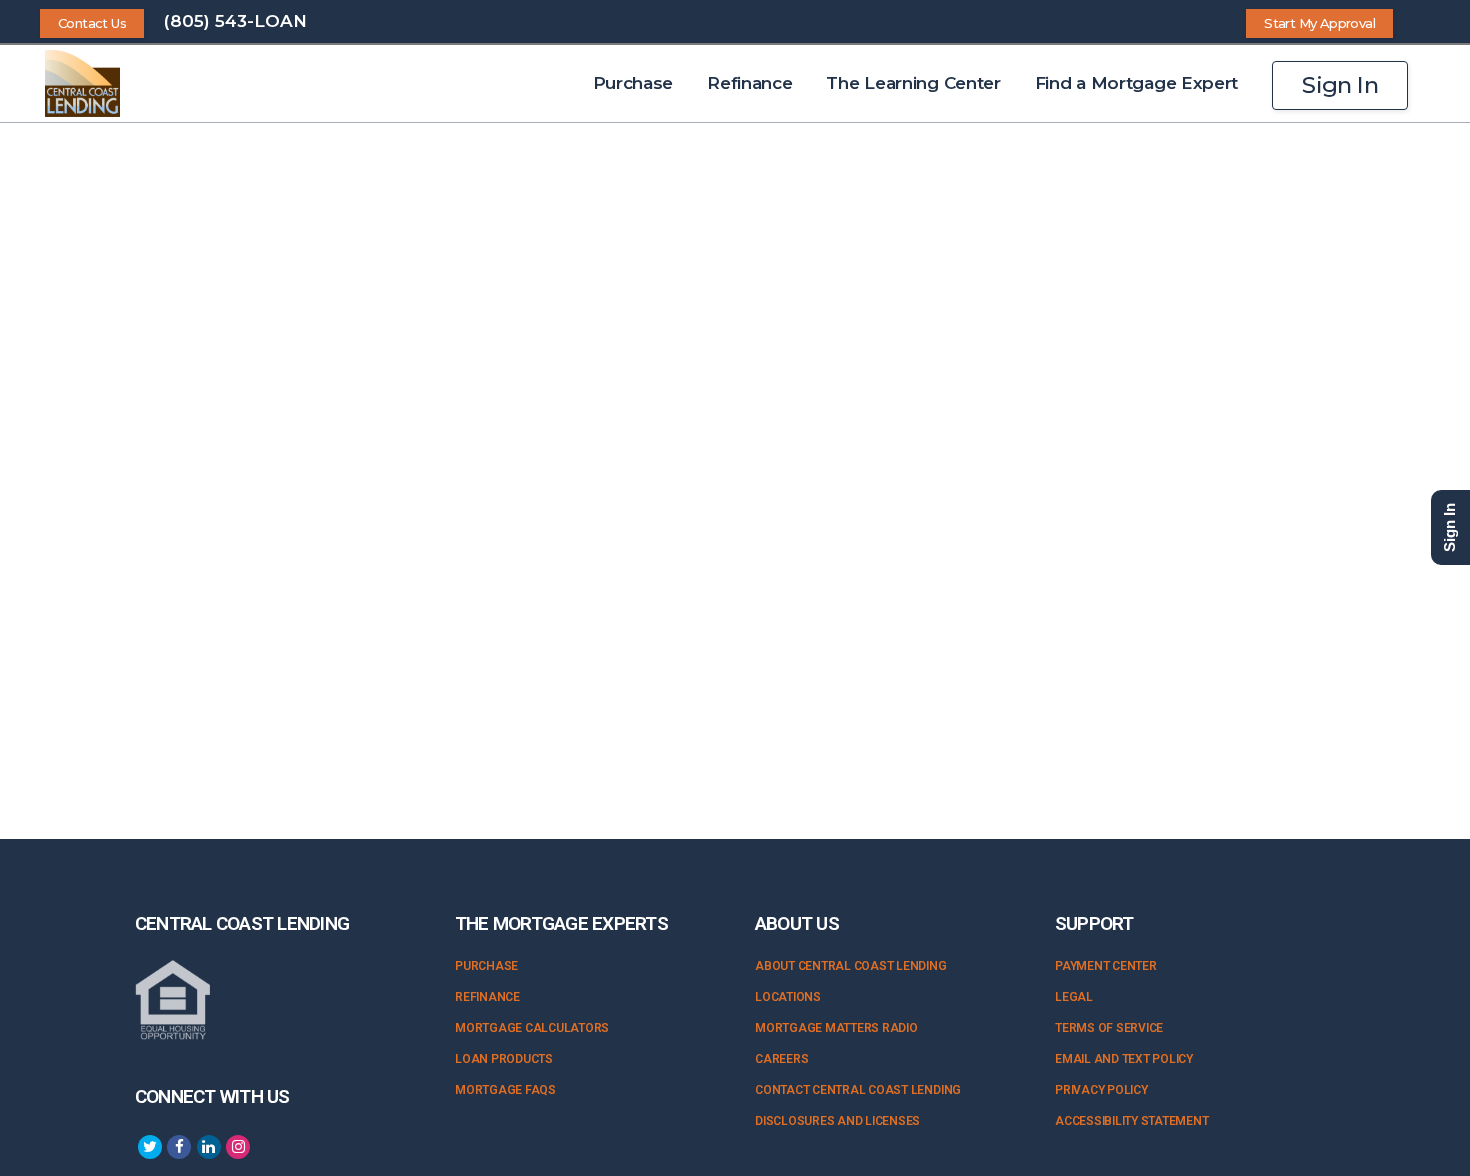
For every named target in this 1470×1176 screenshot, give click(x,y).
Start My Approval (1319, 23)
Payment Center (1106, 966)
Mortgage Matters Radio (836, 1028)
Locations (788, 997)
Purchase (486, 966)
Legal (1074, 997)
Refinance (487, 997)
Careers (781, 1059)
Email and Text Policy (1124, 1059)
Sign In (1340, 85)
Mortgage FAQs (505, 1090)
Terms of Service (1109, 1028)
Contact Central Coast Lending (858, 1090)
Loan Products (504, 1059)
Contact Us (92, 23)
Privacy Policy (1101, 1090)
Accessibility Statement (1131, 1121)
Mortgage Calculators (532, 1028)
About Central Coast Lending (851, 966)
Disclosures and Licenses (837, 1121)
